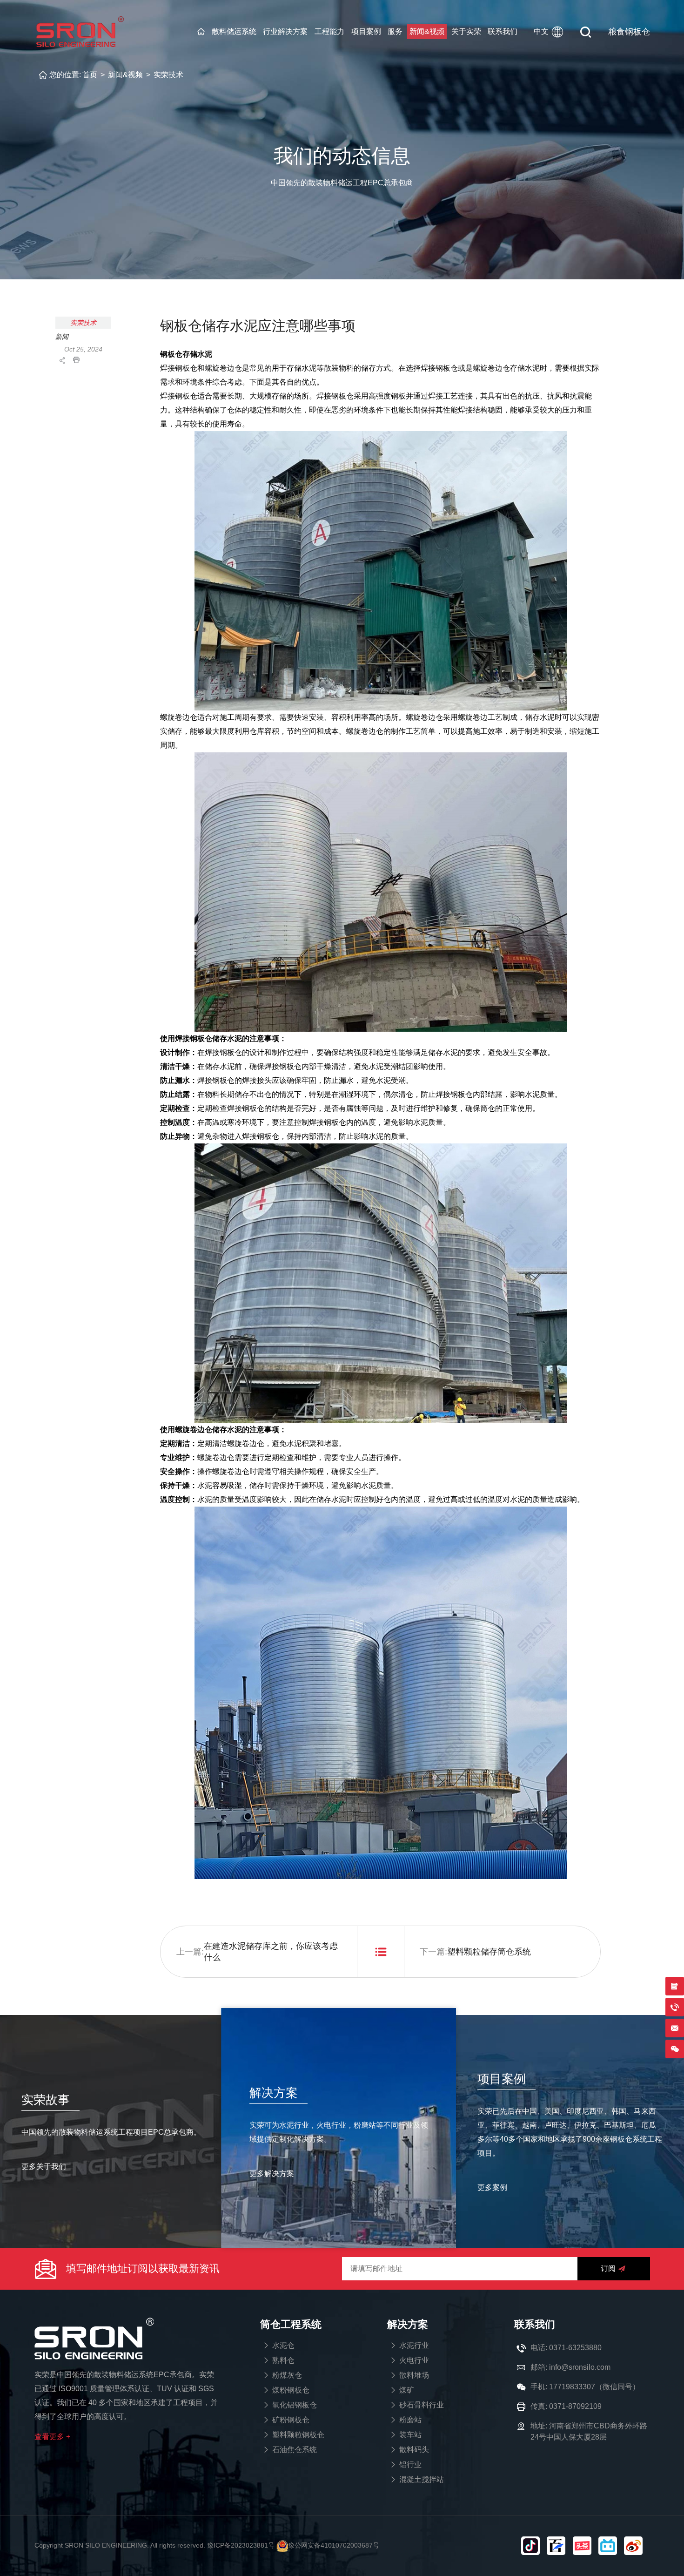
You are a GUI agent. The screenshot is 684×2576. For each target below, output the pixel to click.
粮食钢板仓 (629, 32)
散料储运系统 (234, 31)
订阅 (608, 2268)
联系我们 (503, 31)
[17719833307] (675, 2049)
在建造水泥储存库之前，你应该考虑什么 (271, 1952)
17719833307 (572, 2387)
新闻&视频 (427, 31)
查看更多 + (52, 2437)
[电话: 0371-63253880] (675, 2007)
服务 (395, 31)
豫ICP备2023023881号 (241, 2545)
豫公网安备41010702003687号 (334, 2545)
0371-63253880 (575, 2348)
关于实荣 (466, 31)
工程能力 (329, 31)
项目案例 (366, 31)
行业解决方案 (285, 31)
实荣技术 (168, 75)
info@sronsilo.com (580, 2367)
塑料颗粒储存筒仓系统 (489, 1952)
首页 (90, 75)
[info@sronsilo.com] (675, 2028)
